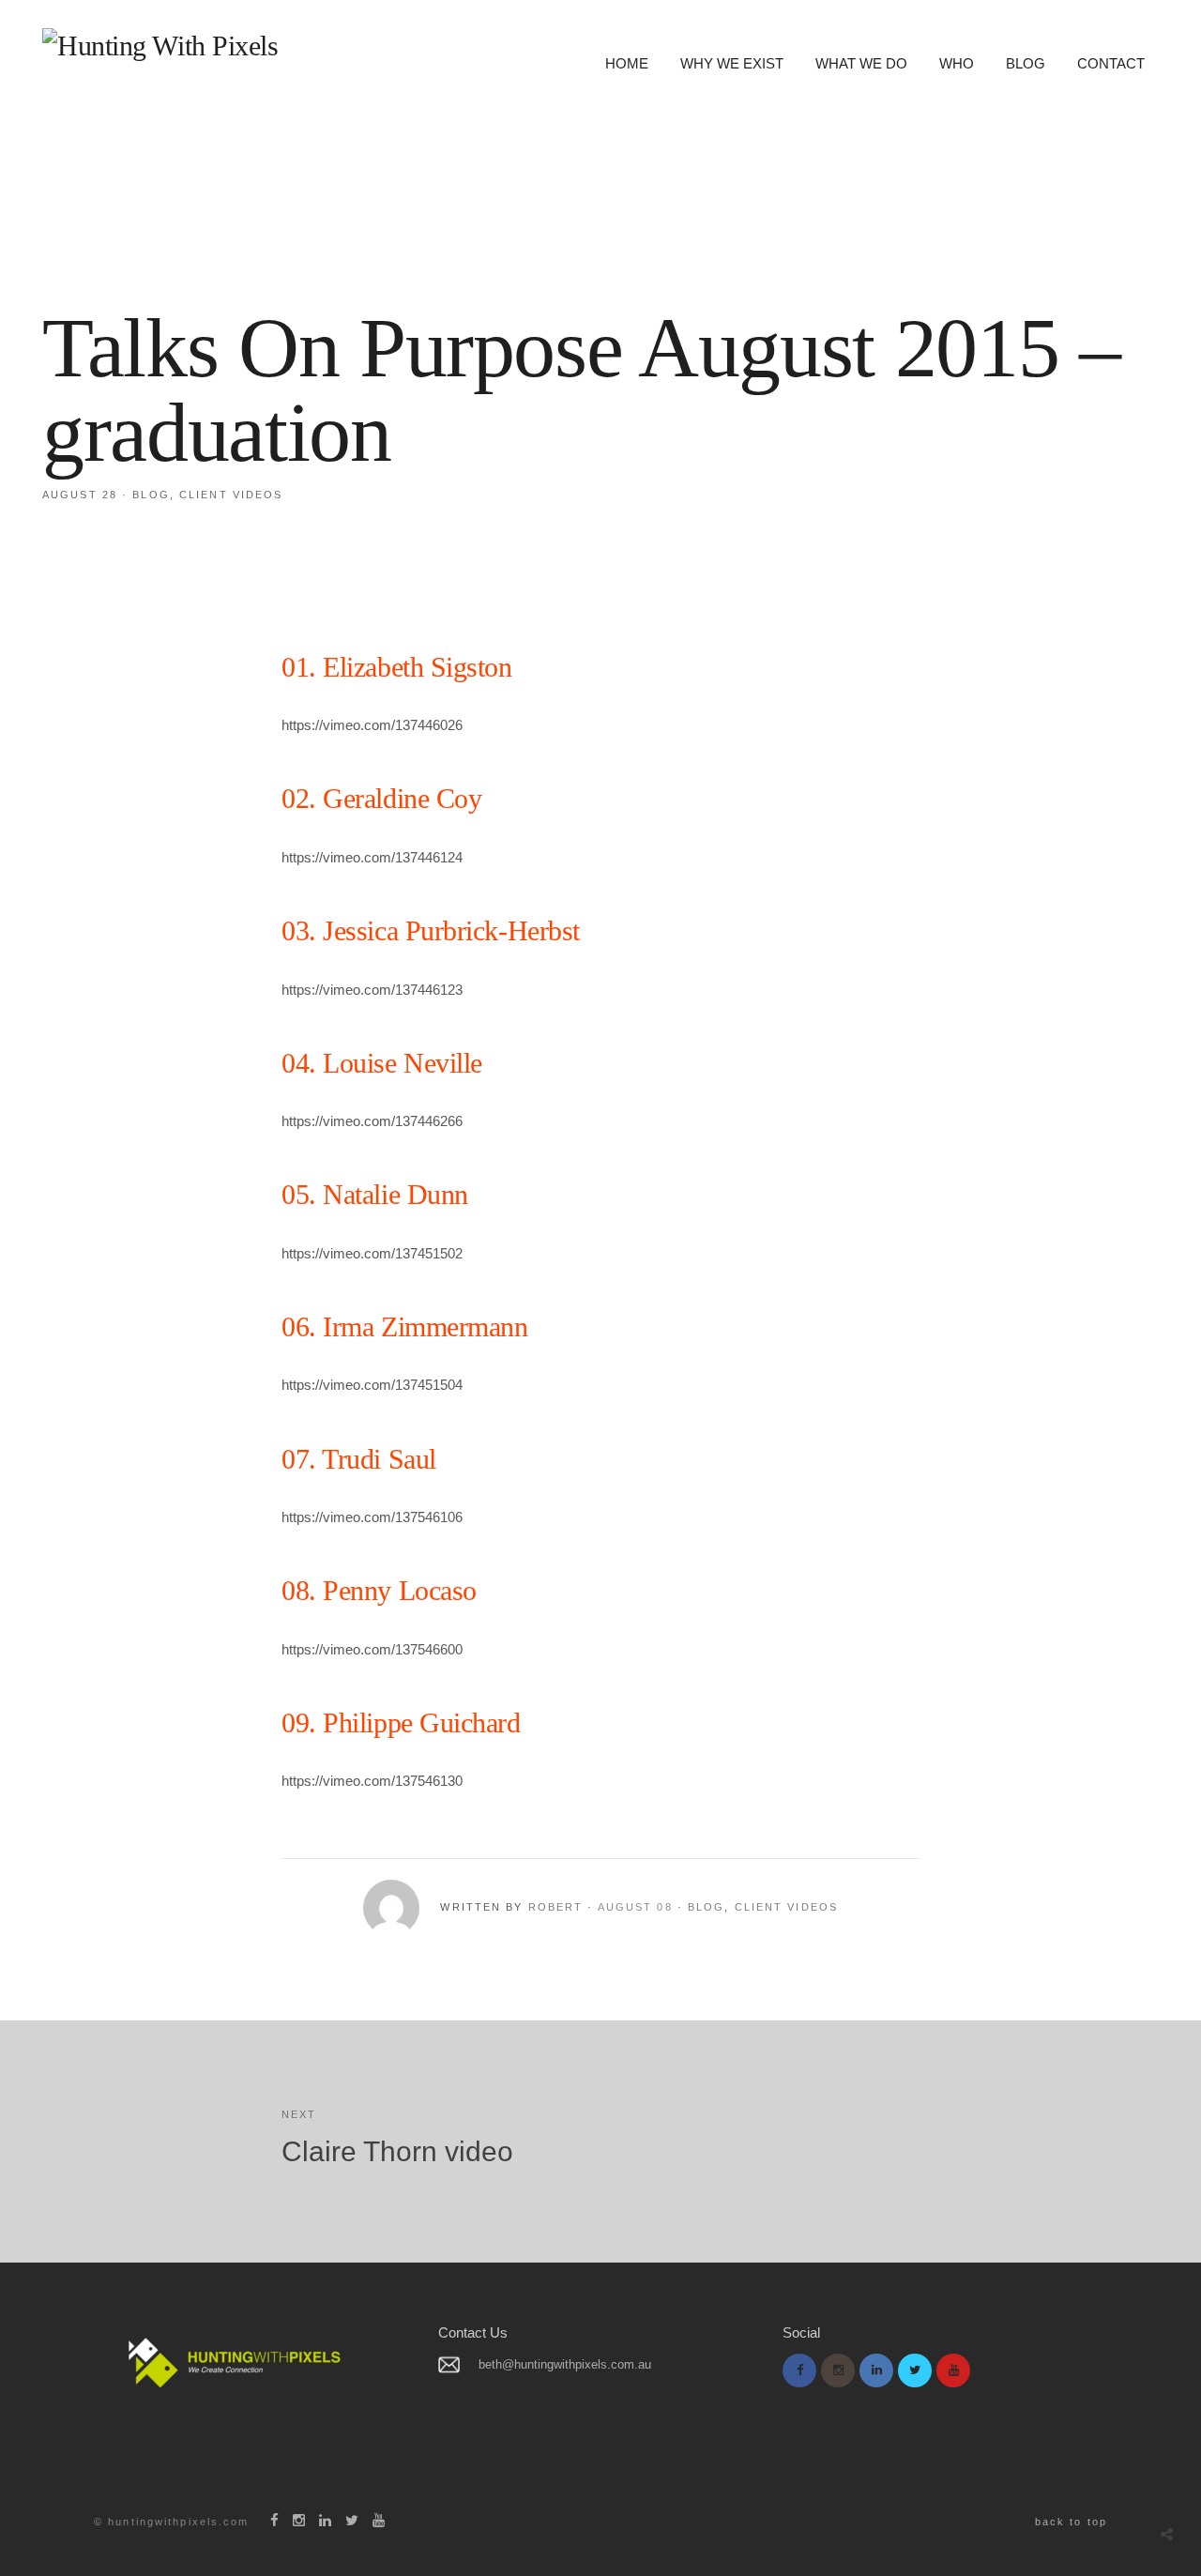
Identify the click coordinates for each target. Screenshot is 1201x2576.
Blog (151, 495)
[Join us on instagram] (838, 2370)
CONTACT (1111, 63)
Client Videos (231, 495)
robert (556, 1907)
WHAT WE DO (861, 63)
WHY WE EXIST (732, 63)
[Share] (1167, 2534)
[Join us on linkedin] (876, 2370)
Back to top (1071, 2522)
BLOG (1026, 63)
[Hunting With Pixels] (160, 46)
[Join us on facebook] (799, 2370)
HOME (627, 63)
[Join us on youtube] (953, 2370)
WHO (957, 63)
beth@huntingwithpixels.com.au (565, 2364)
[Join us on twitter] (915, 2370)
